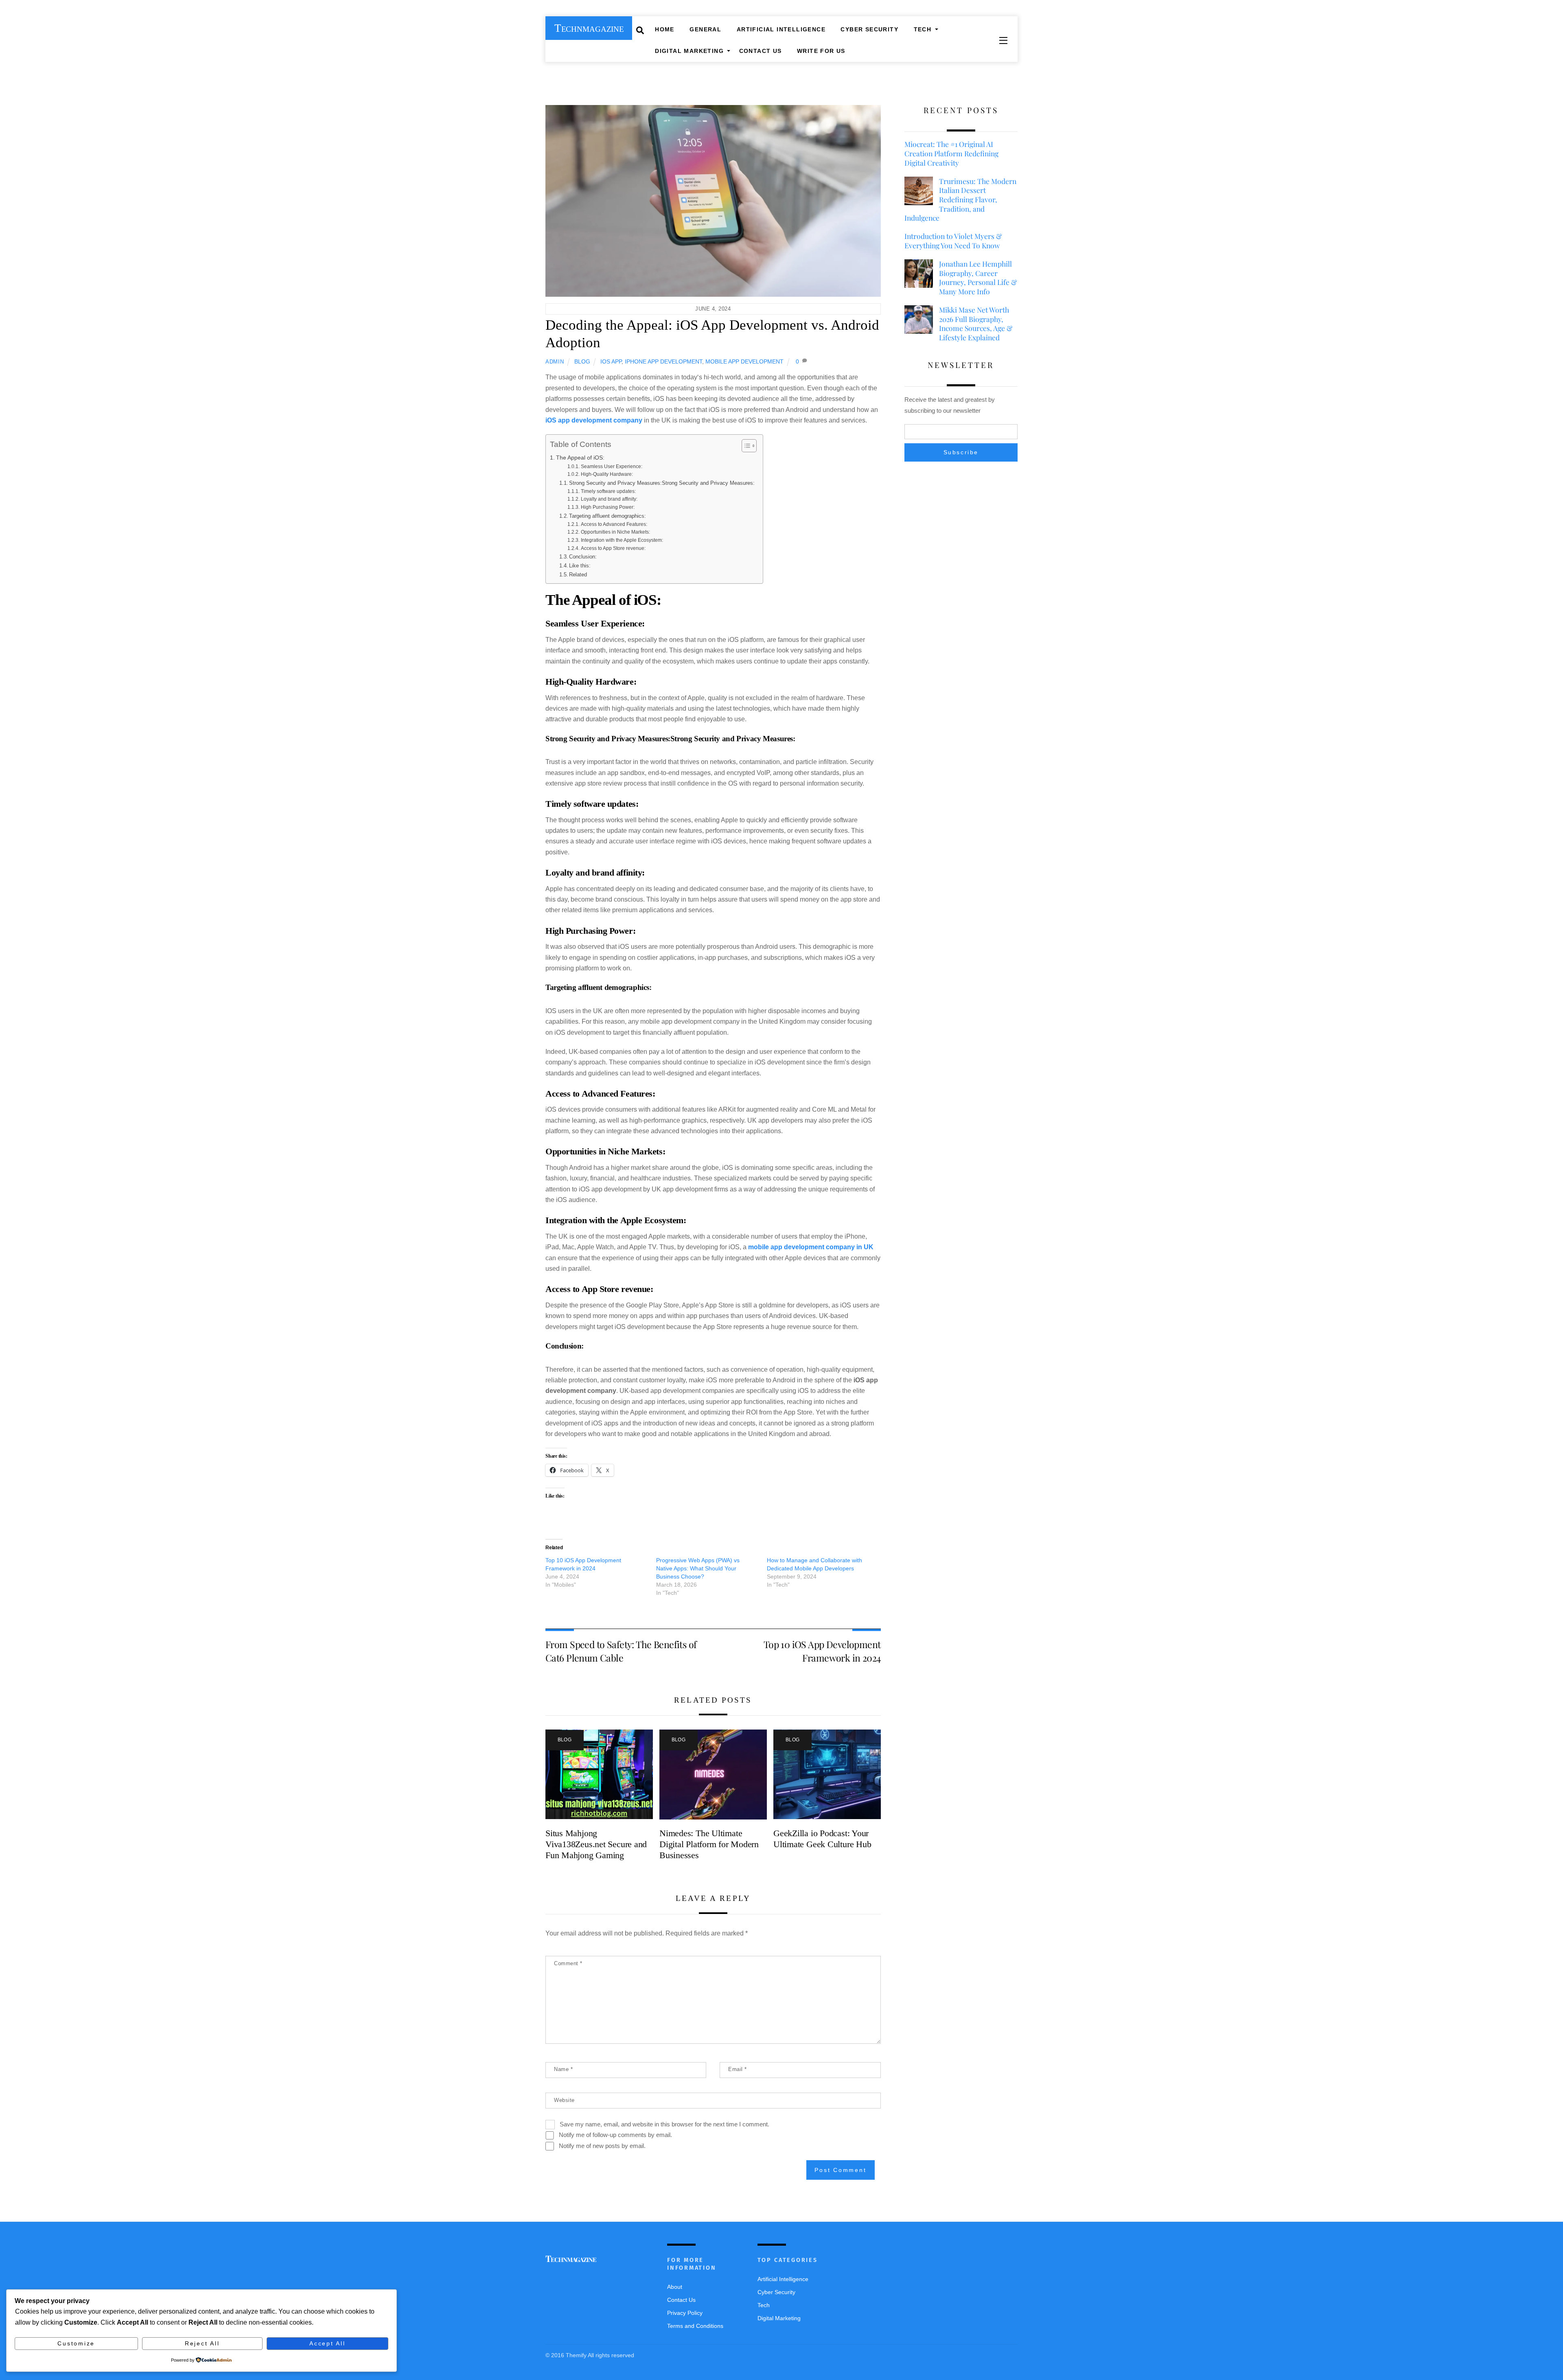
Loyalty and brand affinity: (609, 499)
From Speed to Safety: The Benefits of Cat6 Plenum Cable (621, 1651)
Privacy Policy (685, 2313)
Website (564, 2100)
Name (563, 2069)
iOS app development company (594, 420)
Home (665, 29)
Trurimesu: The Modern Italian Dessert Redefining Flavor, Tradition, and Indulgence (960, 200)
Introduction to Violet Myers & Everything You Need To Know (953, 241)
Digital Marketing (689, 51)
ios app (611, 361)
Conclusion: (583, 557)
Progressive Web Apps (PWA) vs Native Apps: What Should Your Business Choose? (698, 1568)
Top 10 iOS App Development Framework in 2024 (822, 1651)
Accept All (327, 2343)
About (675, 2287)
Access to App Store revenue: (613, 548)
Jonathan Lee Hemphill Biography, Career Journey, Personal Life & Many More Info (978, 278)
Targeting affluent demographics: (607, 516)
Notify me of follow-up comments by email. (615, 2135)
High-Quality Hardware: (607, 474)
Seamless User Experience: (611, 466)
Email (738, 2069)
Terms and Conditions (695, 2326)
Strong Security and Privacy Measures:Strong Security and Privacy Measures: (662, 483)
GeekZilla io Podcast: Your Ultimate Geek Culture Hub (822, 1839)
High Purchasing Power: (607, 507)
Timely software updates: (608, 491)
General (705, 29)
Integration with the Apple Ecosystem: (622, 540)
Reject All (202, 2343)
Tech (923, 29)
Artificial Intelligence (781, 29)
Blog (582, 361)
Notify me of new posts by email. (602, 2146)
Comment (568, 1963)
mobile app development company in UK (811, 1247)
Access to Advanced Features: (614, 524)
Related (578, 575)
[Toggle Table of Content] (745, 446)
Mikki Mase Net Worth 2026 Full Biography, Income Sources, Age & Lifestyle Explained (976, 324)
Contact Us (761, 51)
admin (555, 362)
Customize (76, 2343)
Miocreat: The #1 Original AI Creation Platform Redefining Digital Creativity (951, 153)
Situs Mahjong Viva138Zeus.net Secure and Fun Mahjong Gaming (596, 1844)
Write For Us (821, 51)
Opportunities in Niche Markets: (615, 532)
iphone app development (663, 361)
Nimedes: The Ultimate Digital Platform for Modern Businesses (709, 1844)
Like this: (580, 566)
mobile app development (744, 361)
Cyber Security (869, 29)
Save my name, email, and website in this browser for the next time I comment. (664, 2124)
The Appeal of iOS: (580, 458)
